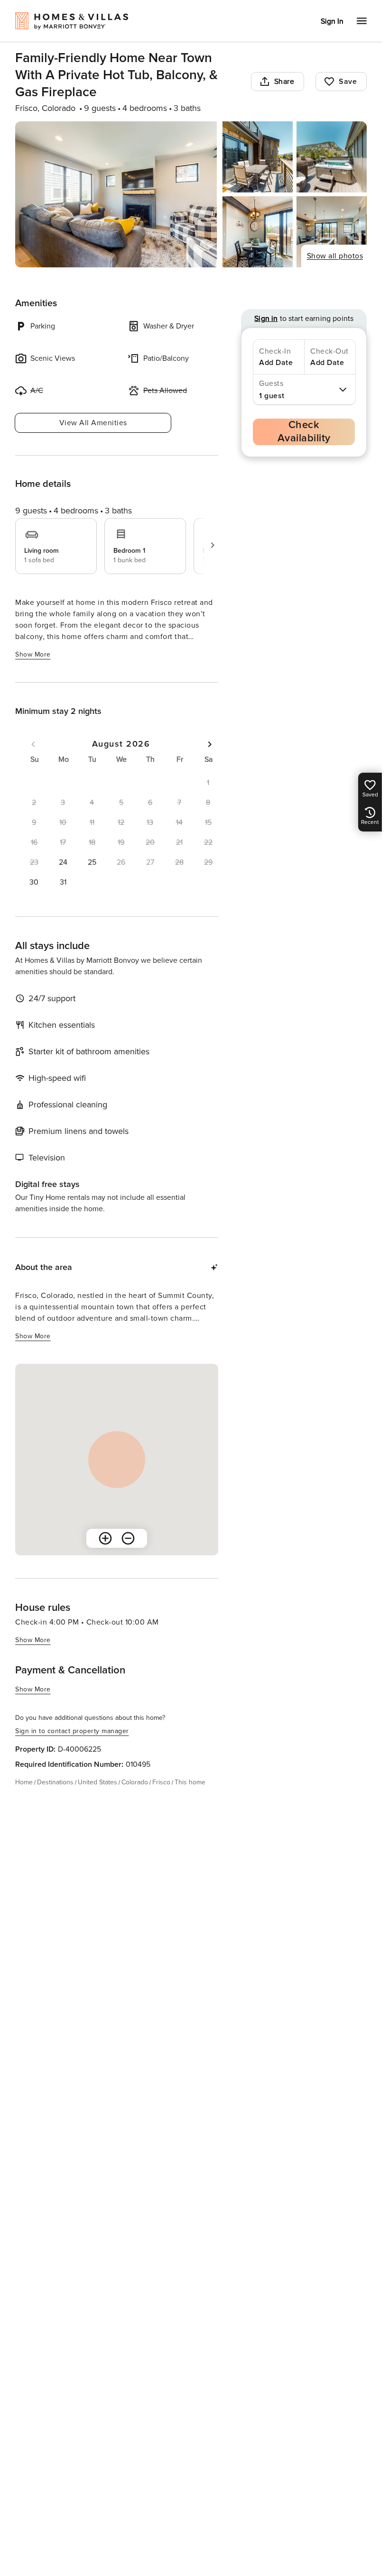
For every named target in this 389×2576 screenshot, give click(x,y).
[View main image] (116, 194)
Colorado (135, 1782)
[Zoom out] (128, 1538)
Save (348, 82)
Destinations (55, 1782)
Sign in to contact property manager (72, 1731)
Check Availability (304, 432)
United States (97, 1782)
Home (24, 1782)
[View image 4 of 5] (258, 232)
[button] (63, 862)
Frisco (161, 1782)
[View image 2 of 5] (258, 157)
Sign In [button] (332, 21)
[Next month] (210, 744)
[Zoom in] (105, 1538)
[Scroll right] (213, 545)
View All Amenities (93, 423)
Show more (33, 654)
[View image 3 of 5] (332, 157)
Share (284, 82)
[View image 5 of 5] (332, 232)
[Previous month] (33, 744)
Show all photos (335, 256)
